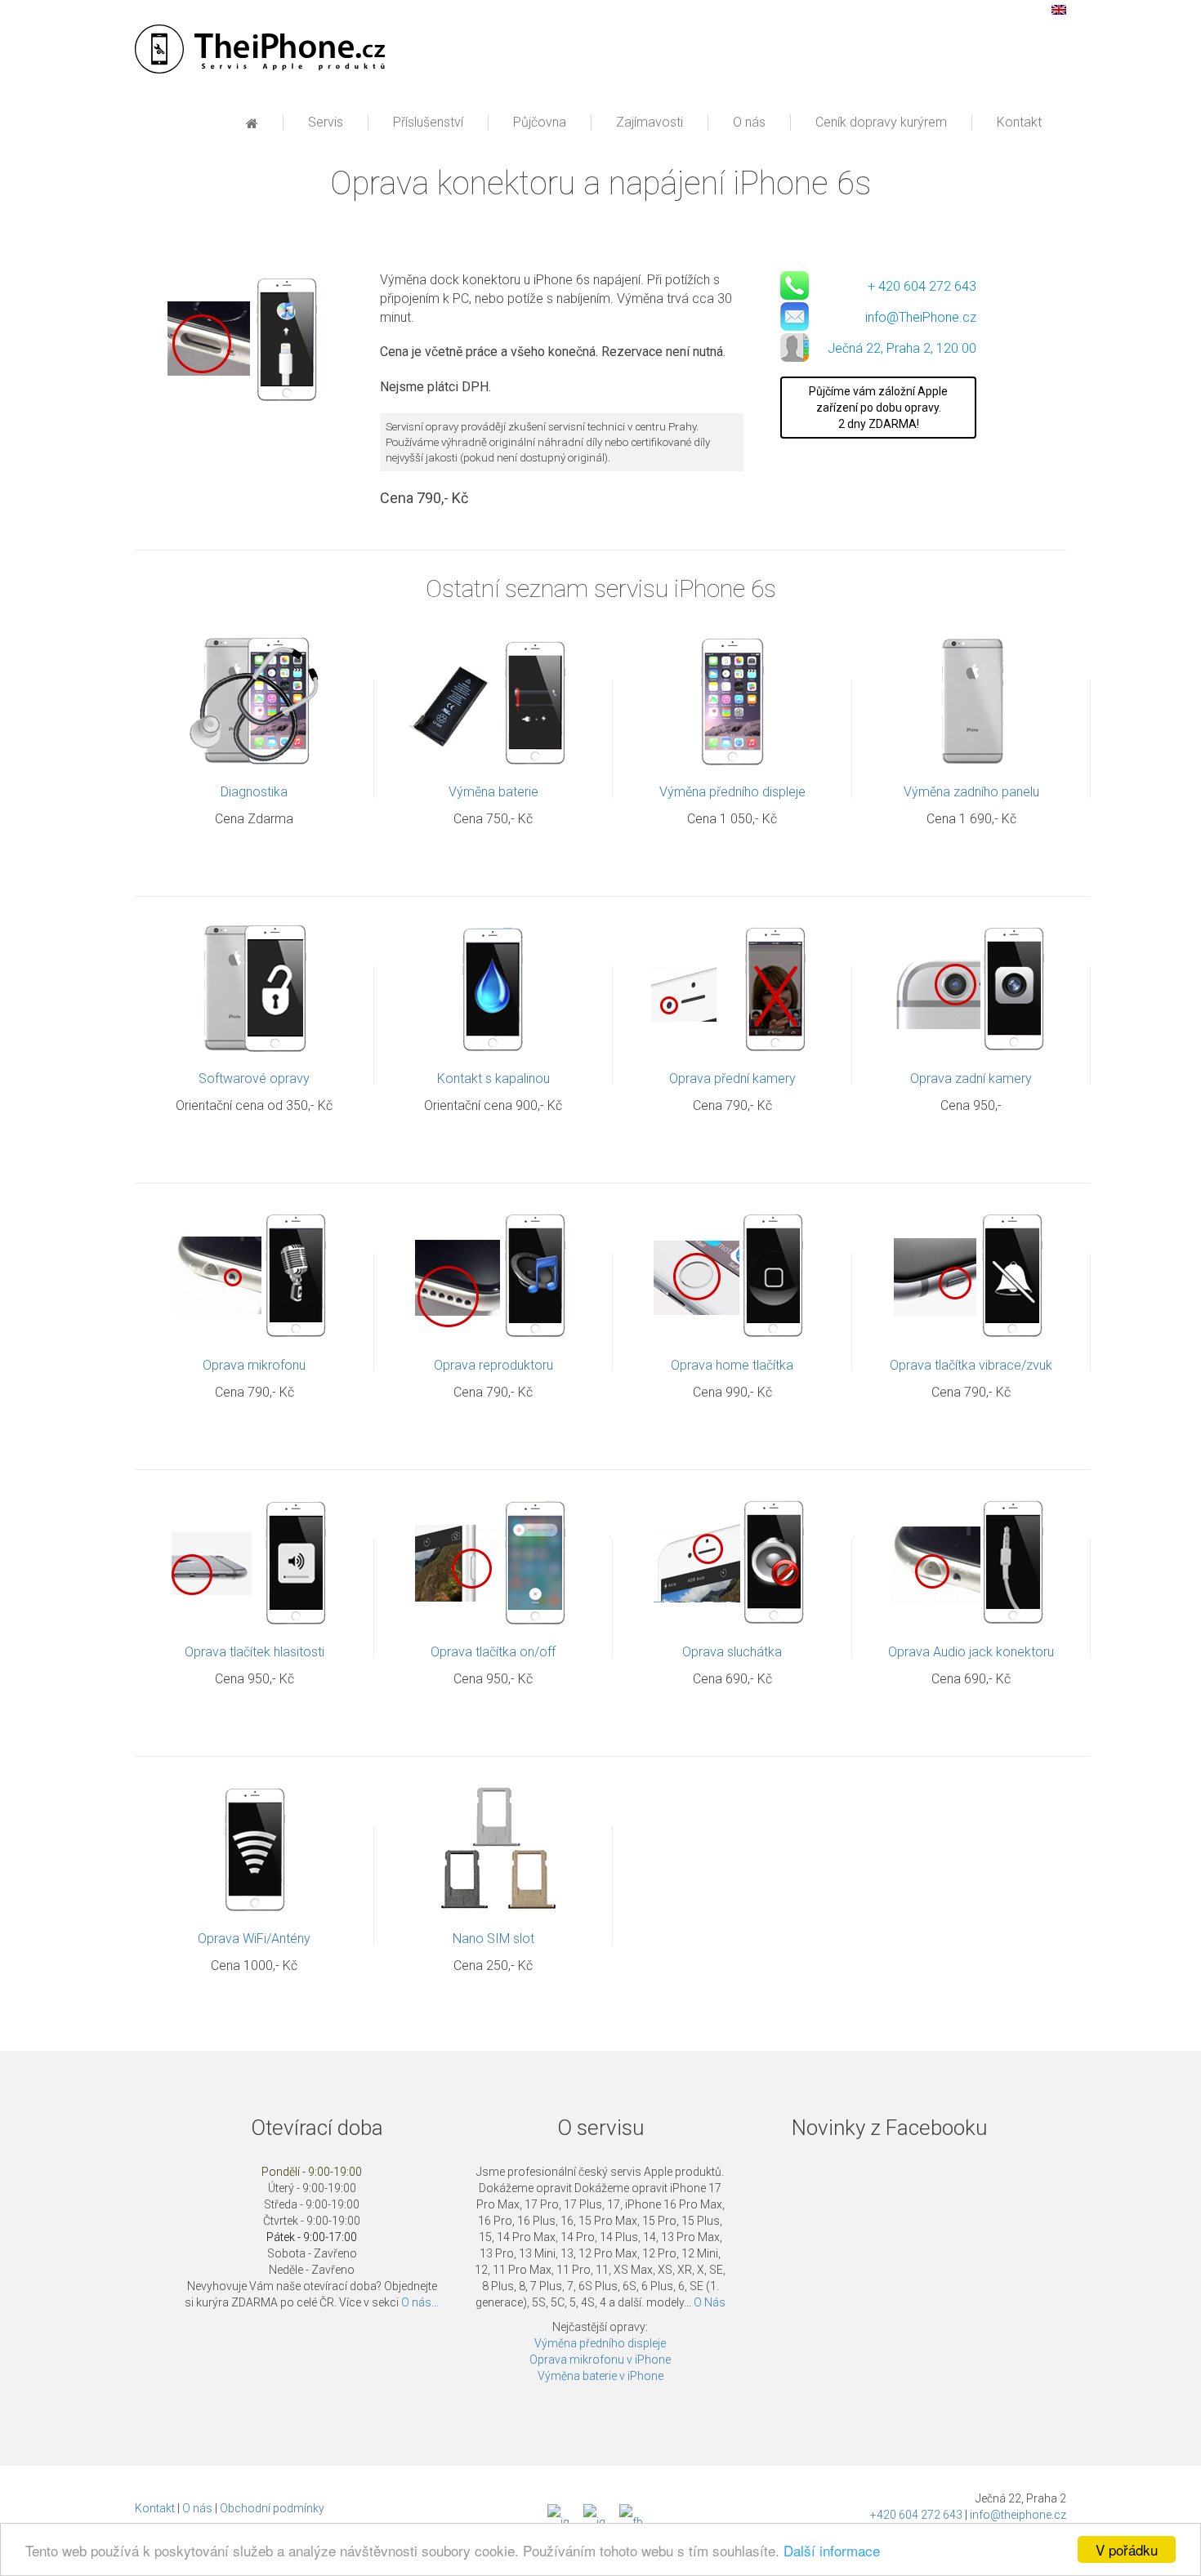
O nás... (420, 2302)
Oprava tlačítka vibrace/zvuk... (971, 1217)
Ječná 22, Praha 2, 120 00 (902, 348)
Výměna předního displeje (732, 792)
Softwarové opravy (254, 1079)
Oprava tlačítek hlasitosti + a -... (254, 1503)
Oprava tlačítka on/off (493, 1652)
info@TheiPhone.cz (921, 317)
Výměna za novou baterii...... (493, 643)
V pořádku (1127, 2549)
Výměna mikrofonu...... (254, 1217)
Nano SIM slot (493, 1939)
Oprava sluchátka (732, 1652)
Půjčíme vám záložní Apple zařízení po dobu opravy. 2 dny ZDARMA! (878, 408)
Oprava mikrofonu (254, 1365)
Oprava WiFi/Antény (254, 1939)
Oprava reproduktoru (493, 1365)
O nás (197, 2508)
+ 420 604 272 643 (922, 286)
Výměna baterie (493, 792)
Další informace (832, 2550)
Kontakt (155, 2508)
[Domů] (252, 124)
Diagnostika (254, 792)
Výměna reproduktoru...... (493, 1217)
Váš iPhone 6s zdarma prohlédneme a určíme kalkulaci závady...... (254, 662)
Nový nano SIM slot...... (493, 1790)
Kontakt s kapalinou (493, 1079)
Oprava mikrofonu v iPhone (600, 2360)
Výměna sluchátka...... (732, 1503)
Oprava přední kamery (732, 1079)
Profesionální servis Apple (260, 49)
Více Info (244, 710)
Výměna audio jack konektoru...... (971, 1503)
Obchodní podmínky (272, 2508)
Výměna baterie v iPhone (600, 2376)
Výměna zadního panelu (971, 792)
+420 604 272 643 (916, 2515)
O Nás (710, 2302)
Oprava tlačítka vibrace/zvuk (971, 1365)
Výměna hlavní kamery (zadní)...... (971, 930)
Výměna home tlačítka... (732, 1217)
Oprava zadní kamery (971, 1079)
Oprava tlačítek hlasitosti (254, 1652)
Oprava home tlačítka (732, 1365)
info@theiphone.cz (1018, 2515)
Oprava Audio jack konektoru (971, 1652)
